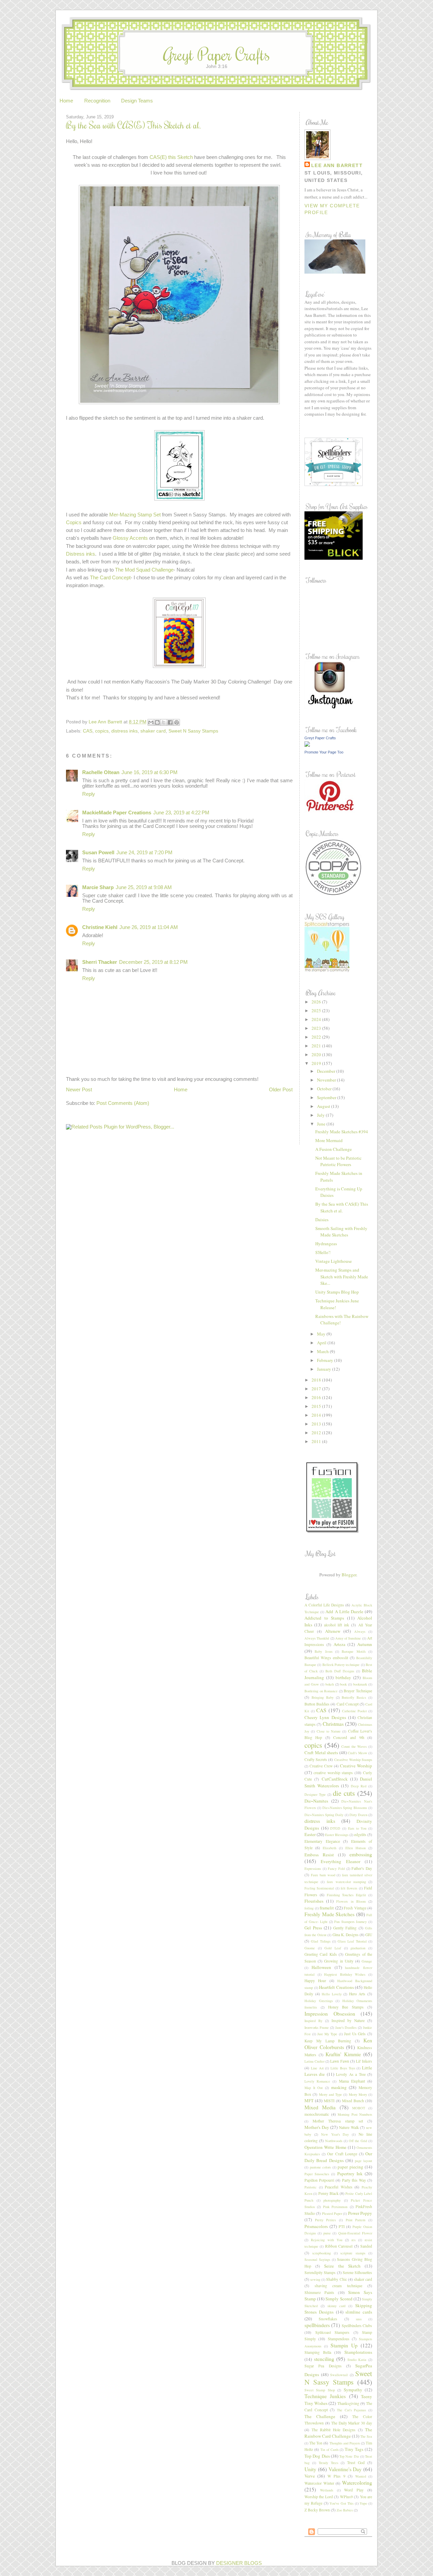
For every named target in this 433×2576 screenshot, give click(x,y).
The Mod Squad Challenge (144, 570)
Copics (74, 523)
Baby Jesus (323, 1651)
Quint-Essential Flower (355, 2233)
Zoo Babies (345, 2510)
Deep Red (359, 1786)
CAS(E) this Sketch (171, 157)
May (322, 1334)
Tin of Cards (329, 2450)
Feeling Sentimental (319, 1888)
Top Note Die (349, 2456)
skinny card (337, 2306)
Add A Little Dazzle (344, 1611)
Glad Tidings (321, 1941)
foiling (309, 1908)
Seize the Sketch (342, 2266)
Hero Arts (357, 1994)
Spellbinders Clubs (357, 2326)
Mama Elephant (352, 2081)
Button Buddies (317, 1704)
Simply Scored (339, 2299)
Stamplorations (358, 2352)
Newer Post (79, 1090)
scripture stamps (353, 2253)
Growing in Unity (339, 1961)
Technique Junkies (325, 2396)
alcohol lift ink (337, 1625)
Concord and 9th (349, 1737)
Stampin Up (344, 2345)
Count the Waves (354, 1746)
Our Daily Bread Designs (338, 2157)
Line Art (317, 2068)
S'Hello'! (323, 1252)
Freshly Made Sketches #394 (342, 1132)
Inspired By (313, 2021)
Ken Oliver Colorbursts (338, 2044)
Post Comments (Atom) (123, 1103)
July (321, 1115)
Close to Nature (329, 1731)
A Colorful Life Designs (324, 1605)
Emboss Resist (319, 1855)
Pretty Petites (326, 2220)
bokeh (330, 1684)
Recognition (97, 101)
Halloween (321, 1967)
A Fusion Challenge (334, 1149)
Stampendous (339, 2339)
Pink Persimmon (335, 2207)
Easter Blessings (337, 1835)
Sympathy (353, 2390)
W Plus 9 (336, 2476)
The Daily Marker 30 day (352, 2423)
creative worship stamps (333, 1773)
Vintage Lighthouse (334, 1261)
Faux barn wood (323, 1875)
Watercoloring (357, 2483)
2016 (317, 1397)
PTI (342, 2226)
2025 (317, 1011)
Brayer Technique (358, 1691)
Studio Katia (357, 2360)
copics (102, 731)
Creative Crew (321, 1766)
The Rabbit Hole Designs (334, 2430)
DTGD (335, 1828)
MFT (309, 2101)
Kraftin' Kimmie (343, 2054)
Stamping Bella (318, 2352)
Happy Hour (315, 1981)
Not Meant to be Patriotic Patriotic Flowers (338, 1161)
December (327, 1071)
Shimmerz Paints (319, 2292)
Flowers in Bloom (351, 1901)
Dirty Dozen (358, 1815)
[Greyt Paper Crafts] (307, 745)
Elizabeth (329, 1848)
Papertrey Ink (350, 2174)
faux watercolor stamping (346, 1882)
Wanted (361, 2476)
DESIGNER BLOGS (239, 2563)
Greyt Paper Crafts (217, 54)
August (324, 1106)
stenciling (324, 2359)
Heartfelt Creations (336, 1987)
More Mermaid (329, 1140)
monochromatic (317, 2114)
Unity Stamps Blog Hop (337, 1292)
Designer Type (315, 1794)
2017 (317, 1389)
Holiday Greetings (319, 2001)
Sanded (366, 2246)
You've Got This (341, 2503)
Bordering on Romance (321, 1691)
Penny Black (328, 2193)
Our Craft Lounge (342, 2154)
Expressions (313, 1869)
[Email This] (151, 722)
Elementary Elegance (322, 1841)
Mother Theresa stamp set (338, 2121)
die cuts (344, 1793)
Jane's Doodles (346, 2027)
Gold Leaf (333, 1948)
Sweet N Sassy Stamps (193, 731)
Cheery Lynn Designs (325, 1717)
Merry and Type (331, 2094)
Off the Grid (358, 2141)
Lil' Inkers (364, 2061)
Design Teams (137, 101)
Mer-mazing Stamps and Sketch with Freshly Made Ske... (342, 1277)
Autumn (365, 1644)
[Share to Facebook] (170, 722)
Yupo (363, 2503)
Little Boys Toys (343, 2068)
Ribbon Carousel (339, 2246)
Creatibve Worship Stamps (353, 1760)
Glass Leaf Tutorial (352, 1941)
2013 (317, 1424)
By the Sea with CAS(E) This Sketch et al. (342, 1207)
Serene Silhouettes (357, 2272)
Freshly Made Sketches (329, 1914)
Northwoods (334, 2141)
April (322, 1343)
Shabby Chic (336, 2279)
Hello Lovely (332, 1994)
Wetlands (327, 2490)
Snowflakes (328, 2319)
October (325, 1089)
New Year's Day (335, 2134)
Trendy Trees (328, 2463)
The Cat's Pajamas (351, 2410)
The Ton (316, 2443)
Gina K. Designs (346, 1935)
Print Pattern (356, 2220)
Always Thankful (317, 1638)
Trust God (356, 2463)
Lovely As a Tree (351, 2074)
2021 (317, 1046)
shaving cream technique (338, 2286)
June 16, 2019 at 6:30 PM (150, 772)
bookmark (360, 1684)
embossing (361, 1854)
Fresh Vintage (355, 1908)
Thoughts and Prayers (345, 2443)
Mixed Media (320, 2107)
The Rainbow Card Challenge (338, 2433)
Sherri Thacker (100, 962)
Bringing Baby (323, 1697)
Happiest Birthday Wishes (345, 1974)
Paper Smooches (317, 2174)
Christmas (333, 1724)
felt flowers (349, 1888)
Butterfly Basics (354, 1697)
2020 (317, 1054)
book (343, 1684)
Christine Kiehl (100, 927)
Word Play (354, 2490)
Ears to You (357, 1828)
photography (332, 2200)
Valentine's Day (345, 2469)
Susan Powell (98, 853)
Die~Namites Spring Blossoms (345, 1808)
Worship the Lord (319, 2497)
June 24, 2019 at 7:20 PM (144, 853)
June (322, 1124)
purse (327, 2233)
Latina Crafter (314, 2061)
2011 (317, 1441)
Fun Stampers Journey (350, 1922)
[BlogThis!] (157, 722)
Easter (310, 1834)
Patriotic (311, 2187)
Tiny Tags (354, 2449)
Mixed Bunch (353, 2101)
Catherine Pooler (354, 1711)
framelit (327, 1908)
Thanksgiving (348, 2403)
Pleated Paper (332, 2213)
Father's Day (362, 1868)
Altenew (333, 1631)
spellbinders (317, 2325)
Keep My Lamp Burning (328, 2041)
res (354, 2240)
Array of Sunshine (348, 1638)
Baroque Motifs (354, 1651)
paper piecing (350, 2167)
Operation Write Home (325, 2147)
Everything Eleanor (340, 1861)
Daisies (322, 1220)
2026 (317, 1002)
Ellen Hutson (356, 1848)
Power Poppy (360, 2213)
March (323, 1351)
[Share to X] (164, 722)
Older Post (281, 1090)
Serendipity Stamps (320, 2272)
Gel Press (313, 1928)
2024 (317, 1019)
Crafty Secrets (316, 1759)
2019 (317, 1063)
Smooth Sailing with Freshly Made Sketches (341, 1232)
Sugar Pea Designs (323, 2366)
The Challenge (320, 2416)
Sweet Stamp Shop (320, 2390)
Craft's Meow (358, 1753)
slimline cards (359, 2312)
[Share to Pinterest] (177, 722)
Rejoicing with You (327, 2240)
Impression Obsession (330, 2014)
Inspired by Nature (348, 2021)
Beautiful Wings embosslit (326, 1658)
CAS (88, 731)
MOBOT (359, 2108)
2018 (317, 1380)
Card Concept (348, 1704)
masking (339, 2087)
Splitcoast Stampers (333, 2332)
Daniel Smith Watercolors (338, 1782)
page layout (363, 2161)
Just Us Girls (355, 2034)
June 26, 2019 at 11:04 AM (149, 927)
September (327, 1097)
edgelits (360, 1835)
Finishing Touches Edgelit (347, 1895)
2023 (317, 1028)
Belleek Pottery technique (341, 1665)
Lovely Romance (317, 2081)
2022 (317, 1037)
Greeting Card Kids (321, 1954)
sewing (315, 2279)
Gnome (310, 1948)
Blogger (349, 1575)
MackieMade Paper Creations (117, 813)
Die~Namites (316, 1801)
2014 (317, 1415)
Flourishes (314, 1901)
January (325, 1369)
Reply (89, 794)
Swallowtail (339, 2375)
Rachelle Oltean (101, 772)
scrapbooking (322, 2253)
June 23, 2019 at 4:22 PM (181, 813)
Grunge (367, 1961)
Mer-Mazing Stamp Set (135, 515)
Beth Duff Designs (340, 1671)
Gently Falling (345, 1928)
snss (359, 2319)
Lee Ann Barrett (337, 165)
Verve (310, 2476)
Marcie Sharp (98, 887)
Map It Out (314, 2088)
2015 (317, 1406)
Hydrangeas (326, 1244)
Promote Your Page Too (324, 752)
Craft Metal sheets (321, 1753)
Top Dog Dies (317, 2456)
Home (66, 101)
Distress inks (81, 554)
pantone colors (321, 2167)
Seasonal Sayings (317, 2259)
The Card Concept (110, 578)
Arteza (339, 1644)
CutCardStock (335, 1779)
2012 (317, 1433)
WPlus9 (346, 2497)
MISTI (329, 2101)
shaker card (153, 731)
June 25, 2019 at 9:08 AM (144, 887)
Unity (310, 2469)
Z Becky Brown (317, 2510)
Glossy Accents (130, 538)
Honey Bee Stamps (346, 2007)
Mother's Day (317, 2127)
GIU (369, 1935)
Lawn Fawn (339, 2061)
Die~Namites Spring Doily (324, 1815)
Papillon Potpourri (319, 2180)
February (326, 1360)
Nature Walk (349, 2127)
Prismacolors (316, 2226)
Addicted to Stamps (324, 1618)
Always (360, 1631)
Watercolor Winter (319, 2483)
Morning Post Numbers (355, 2114)
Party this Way (354, 2180)
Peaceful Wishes (339, 2187)
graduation (358, 1948)
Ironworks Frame (317, 2027)
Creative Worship (356, 1766)
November (327, 1080)
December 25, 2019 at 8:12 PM (153, 962)
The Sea (366, 2436)
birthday (343, 1677)
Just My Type (327, 2034)
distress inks (124, 731)
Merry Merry (358, 2094)
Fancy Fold (336, 1869)
